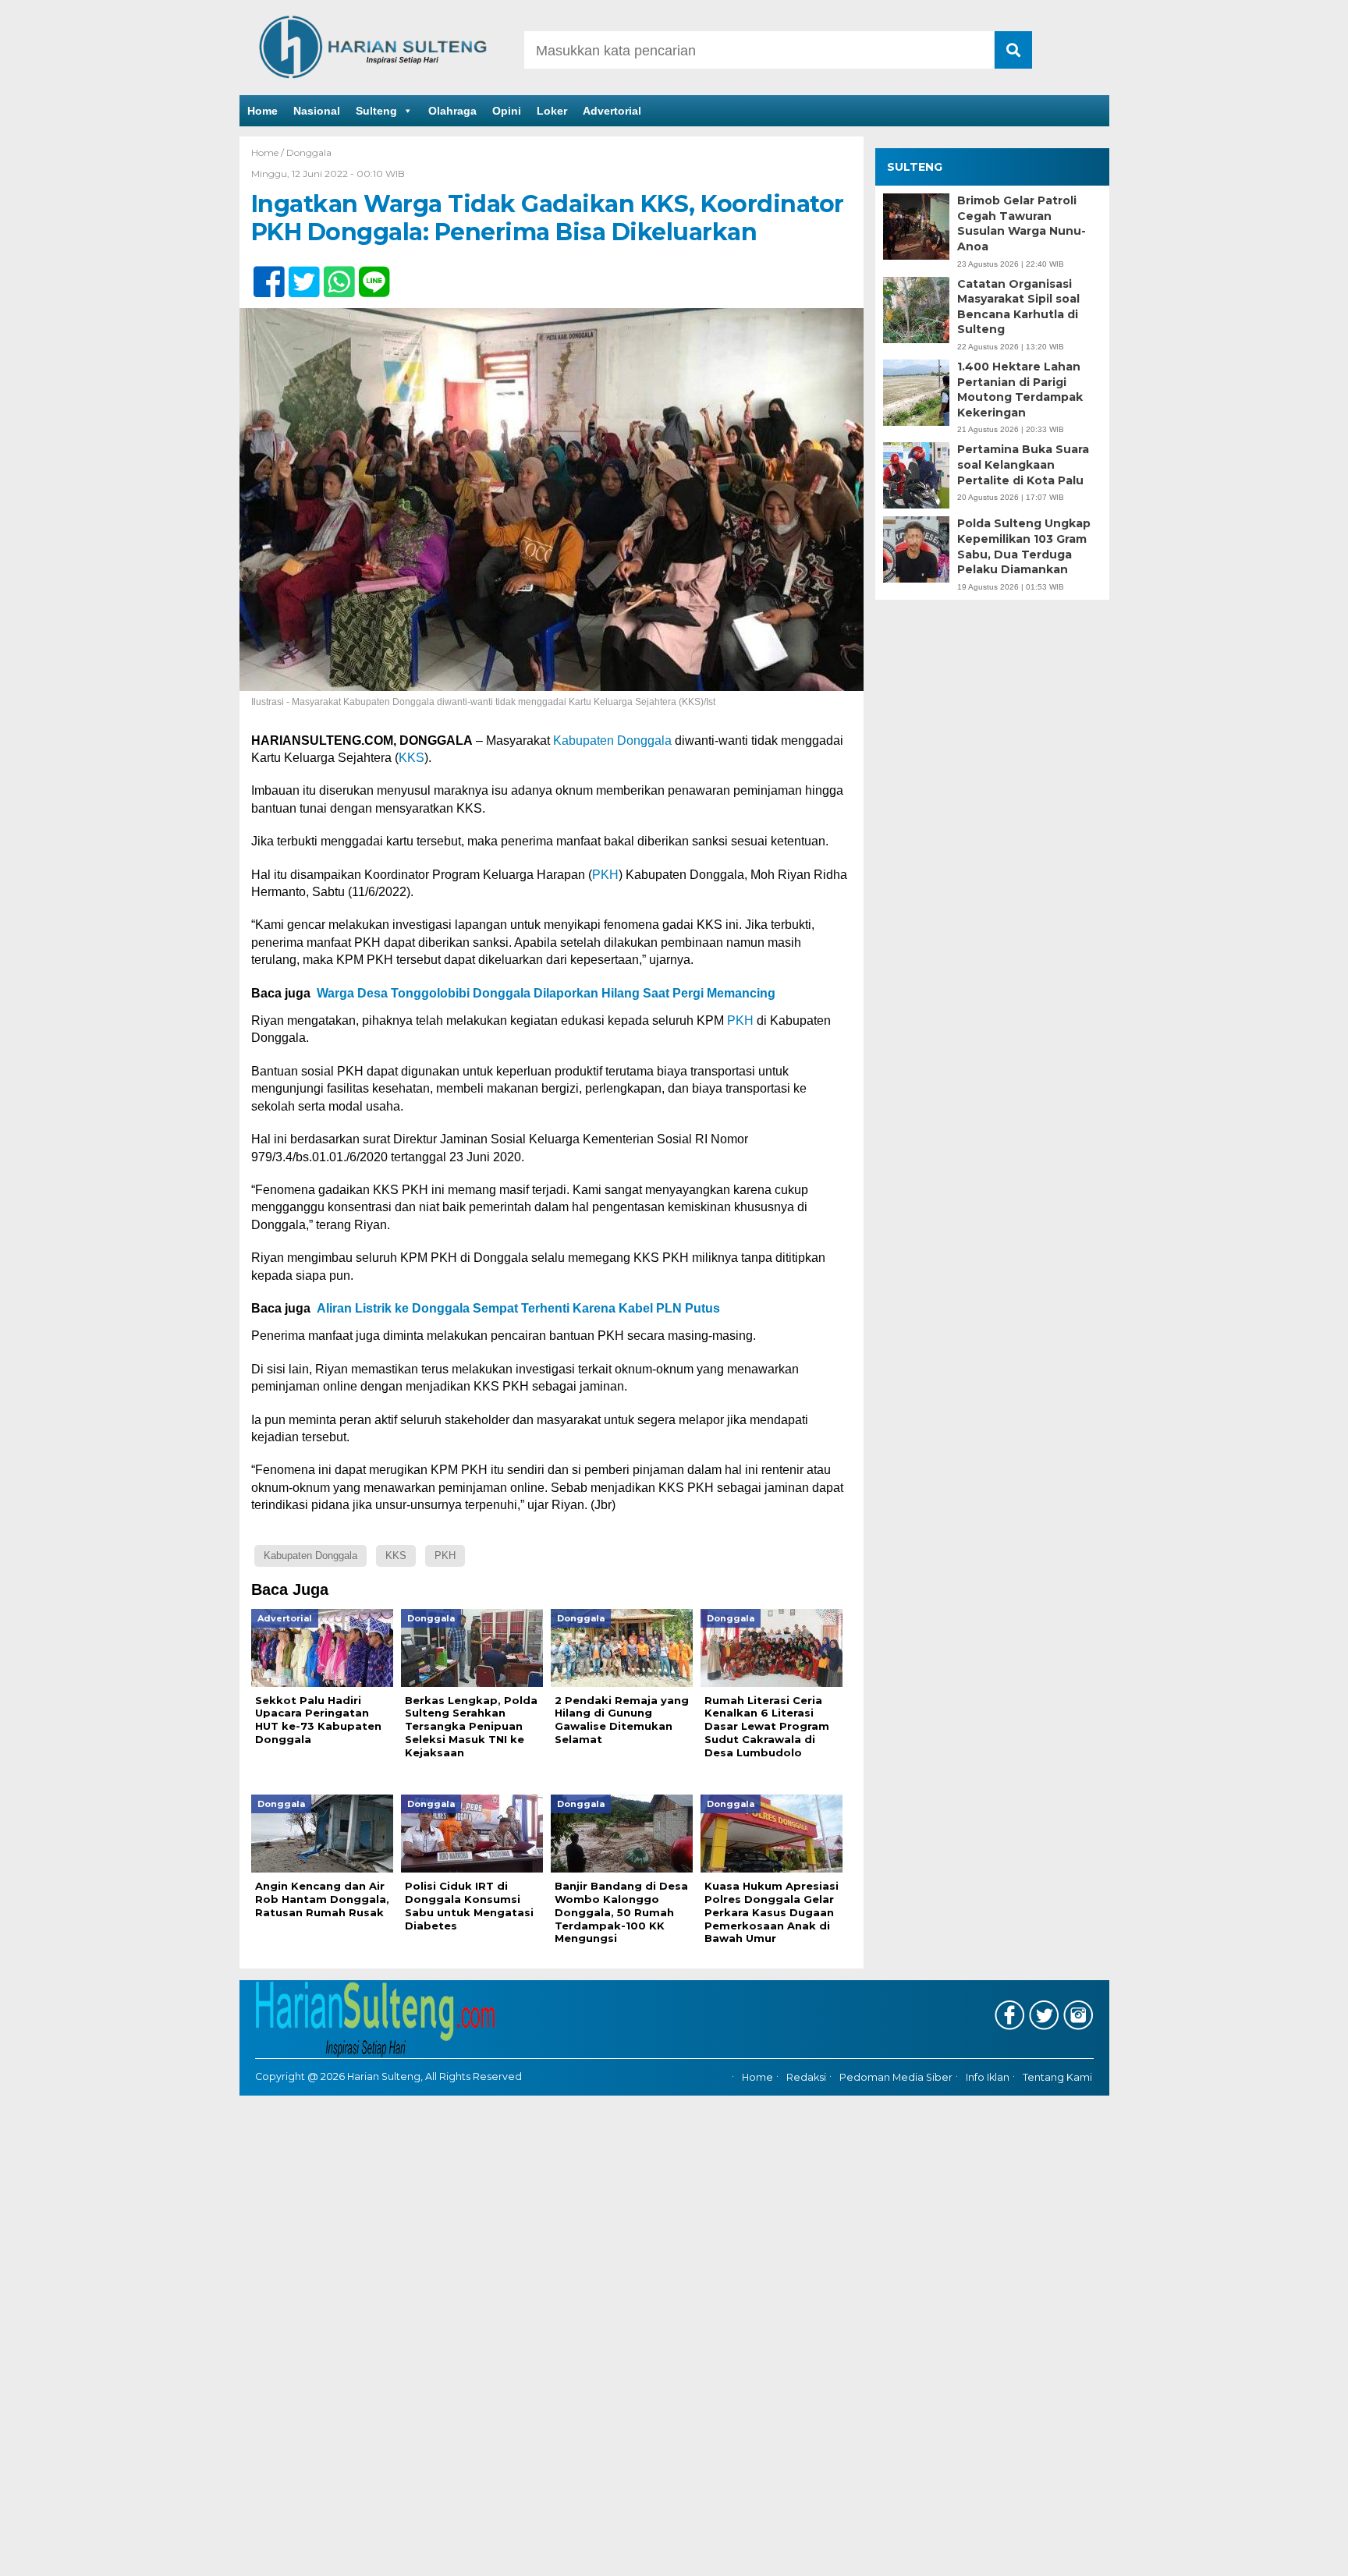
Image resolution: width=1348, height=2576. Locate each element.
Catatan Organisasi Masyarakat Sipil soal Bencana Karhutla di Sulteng (1018, 307)
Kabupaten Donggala (612, 741)
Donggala (309, 152)
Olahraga (452, 111)
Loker (552, 111)
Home (263, 111)
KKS (411, 758)
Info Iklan (988, 2078)
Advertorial (612, 111)
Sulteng (376, 111)
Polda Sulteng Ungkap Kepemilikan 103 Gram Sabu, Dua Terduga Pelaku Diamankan (1024, 546)
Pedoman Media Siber (896, 2078)
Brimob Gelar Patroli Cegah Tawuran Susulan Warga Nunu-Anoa (1022, 223)
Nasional (317, 111)
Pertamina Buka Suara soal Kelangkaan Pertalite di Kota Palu (1023, 464)
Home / (269, 152)
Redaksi (806, 2078)
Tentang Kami (1057, 2078)
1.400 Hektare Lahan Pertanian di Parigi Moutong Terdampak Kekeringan (1020, 390)
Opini (507, 111)
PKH (605, 875)
